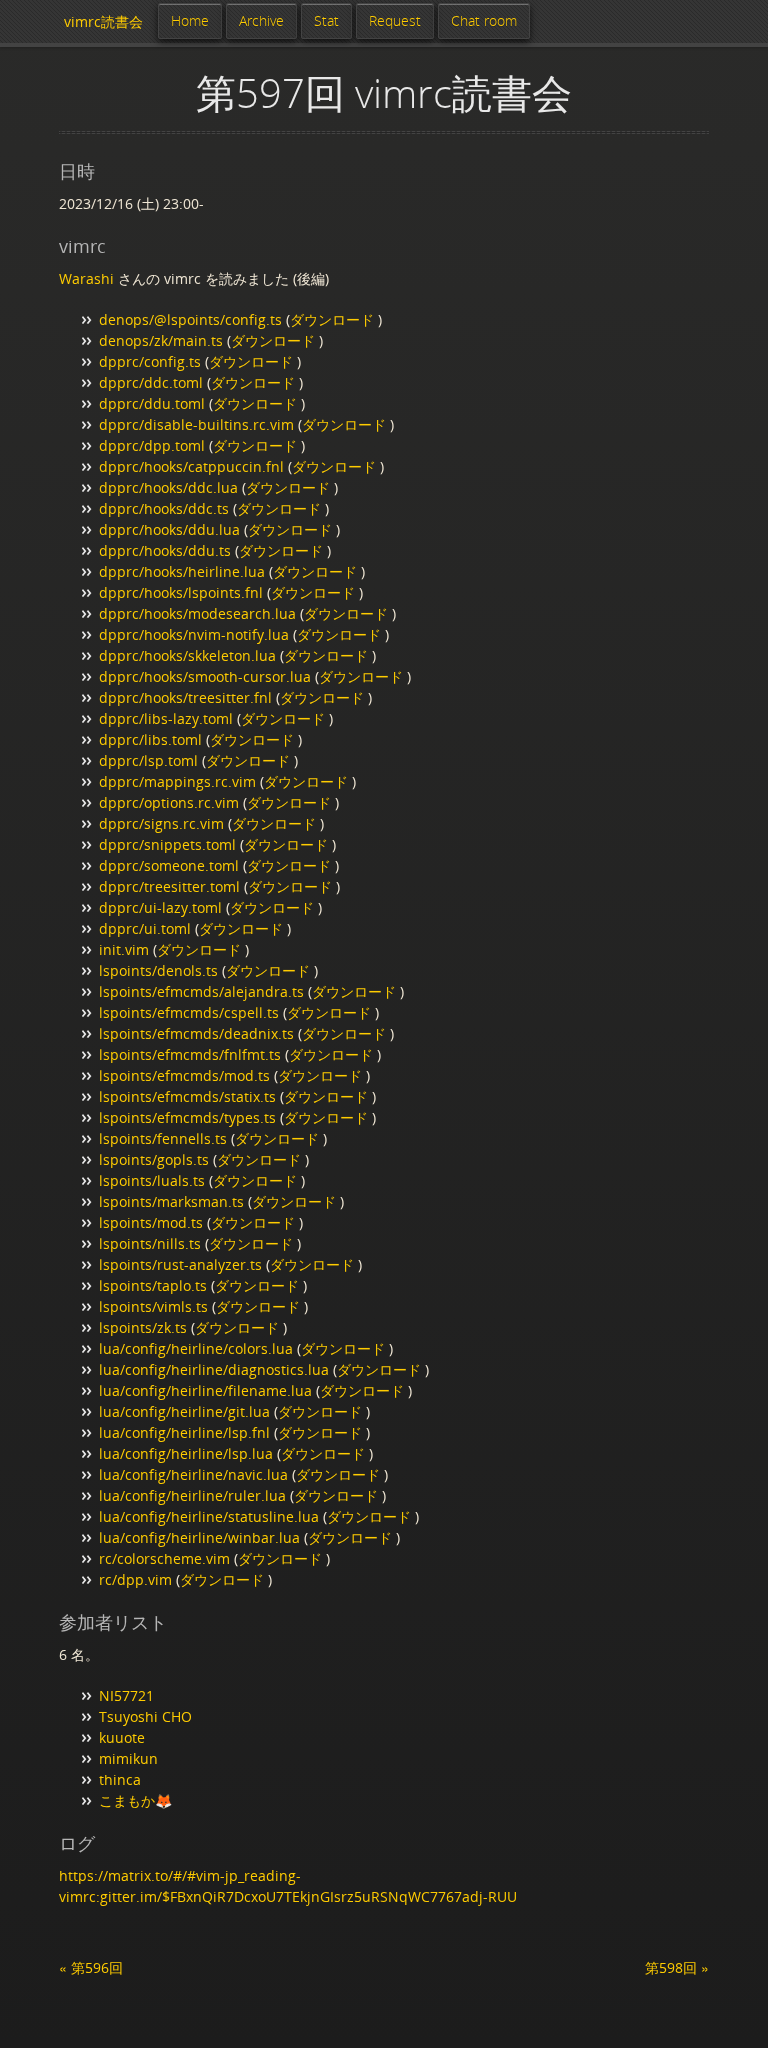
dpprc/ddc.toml (151, 382)
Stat (326, 20)
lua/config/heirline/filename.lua (205, 1390)
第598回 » (677, 1967)
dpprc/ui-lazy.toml (160, 907)
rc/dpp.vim (135, 1579)
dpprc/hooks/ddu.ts (165, 550)
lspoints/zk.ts (143, 1327)
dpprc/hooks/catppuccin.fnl (191, 466)
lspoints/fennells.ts (163, 1138)
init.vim (124, 949)
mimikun (128, 1758)
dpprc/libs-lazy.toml (166, 718)
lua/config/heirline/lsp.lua (186, 1453)
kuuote (122, 1737)
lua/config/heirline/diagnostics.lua (214, 1369)
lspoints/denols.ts (158, 970)
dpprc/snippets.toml (167, 844)
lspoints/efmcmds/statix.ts (187, 1096)
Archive (261, 20)
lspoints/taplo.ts (153, 1285)
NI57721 (126, 1695)
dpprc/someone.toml (169, 865)
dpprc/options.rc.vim (169, 802)
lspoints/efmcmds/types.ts (187, 1117)
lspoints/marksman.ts (171, 1201)
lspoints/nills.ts (150, 1243)
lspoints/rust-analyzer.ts (180, 1264)
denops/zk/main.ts (161, 340)
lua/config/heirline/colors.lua (196, 1348)
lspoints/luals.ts (152, 1180)
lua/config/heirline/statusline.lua (209, 1516)
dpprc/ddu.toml (152, 403)
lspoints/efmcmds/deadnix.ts (196, 1033)
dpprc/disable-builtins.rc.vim (196, 424)
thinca (120, 1779)
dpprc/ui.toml (145, 928)
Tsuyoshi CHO (145, 1716)
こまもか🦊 (135, 1800)
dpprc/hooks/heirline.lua (182, 571)
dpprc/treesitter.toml (169, 886)
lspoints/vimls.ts (153, 1306)
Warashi (86, 278)
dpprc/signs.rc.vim (161, 823)
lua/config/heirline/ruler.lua (192, 1495)
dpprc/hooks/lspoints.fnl (181, 592)
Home (190, 20)
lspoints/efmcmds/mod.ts (184, 1075)
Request (395, 20)
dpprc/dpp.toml (152, 445)
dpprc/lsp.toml (148, 760)
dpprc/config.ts (150, 361)
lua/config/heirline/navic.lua (193, 1474)
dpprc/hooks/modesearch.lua (197, 613)
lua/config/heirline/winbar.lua (199, 1537)
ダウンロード (334, 319)
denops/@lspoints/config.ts (190, 319)
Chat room (484, 20)
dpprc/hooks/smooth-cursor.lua (205, 676)
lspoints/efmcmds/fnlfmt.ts (190, 1054)
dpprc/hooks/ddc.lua (168, 487)
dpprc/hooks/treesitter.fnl (185, 697)
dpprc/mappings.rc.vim (177, 781)
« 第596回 (91, 1967)
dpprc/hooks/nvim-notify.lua (194, 634)
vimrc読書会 (103, 21)
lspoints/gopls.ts (154, 1159)
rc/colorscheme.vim (164, 1558)
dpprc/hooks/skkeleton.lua (187, 655)
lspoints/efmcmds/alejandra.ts (201, 991)
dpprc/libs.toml (150, 739)
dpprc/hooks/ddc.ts (164, 508)
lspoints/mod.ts (151, 1222)
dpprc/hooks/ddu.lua (169, 529)
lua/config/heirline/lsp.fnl (184, 1432)
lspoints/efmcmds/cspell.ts (189, 1012)
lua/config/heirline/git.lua (184, 1411)
